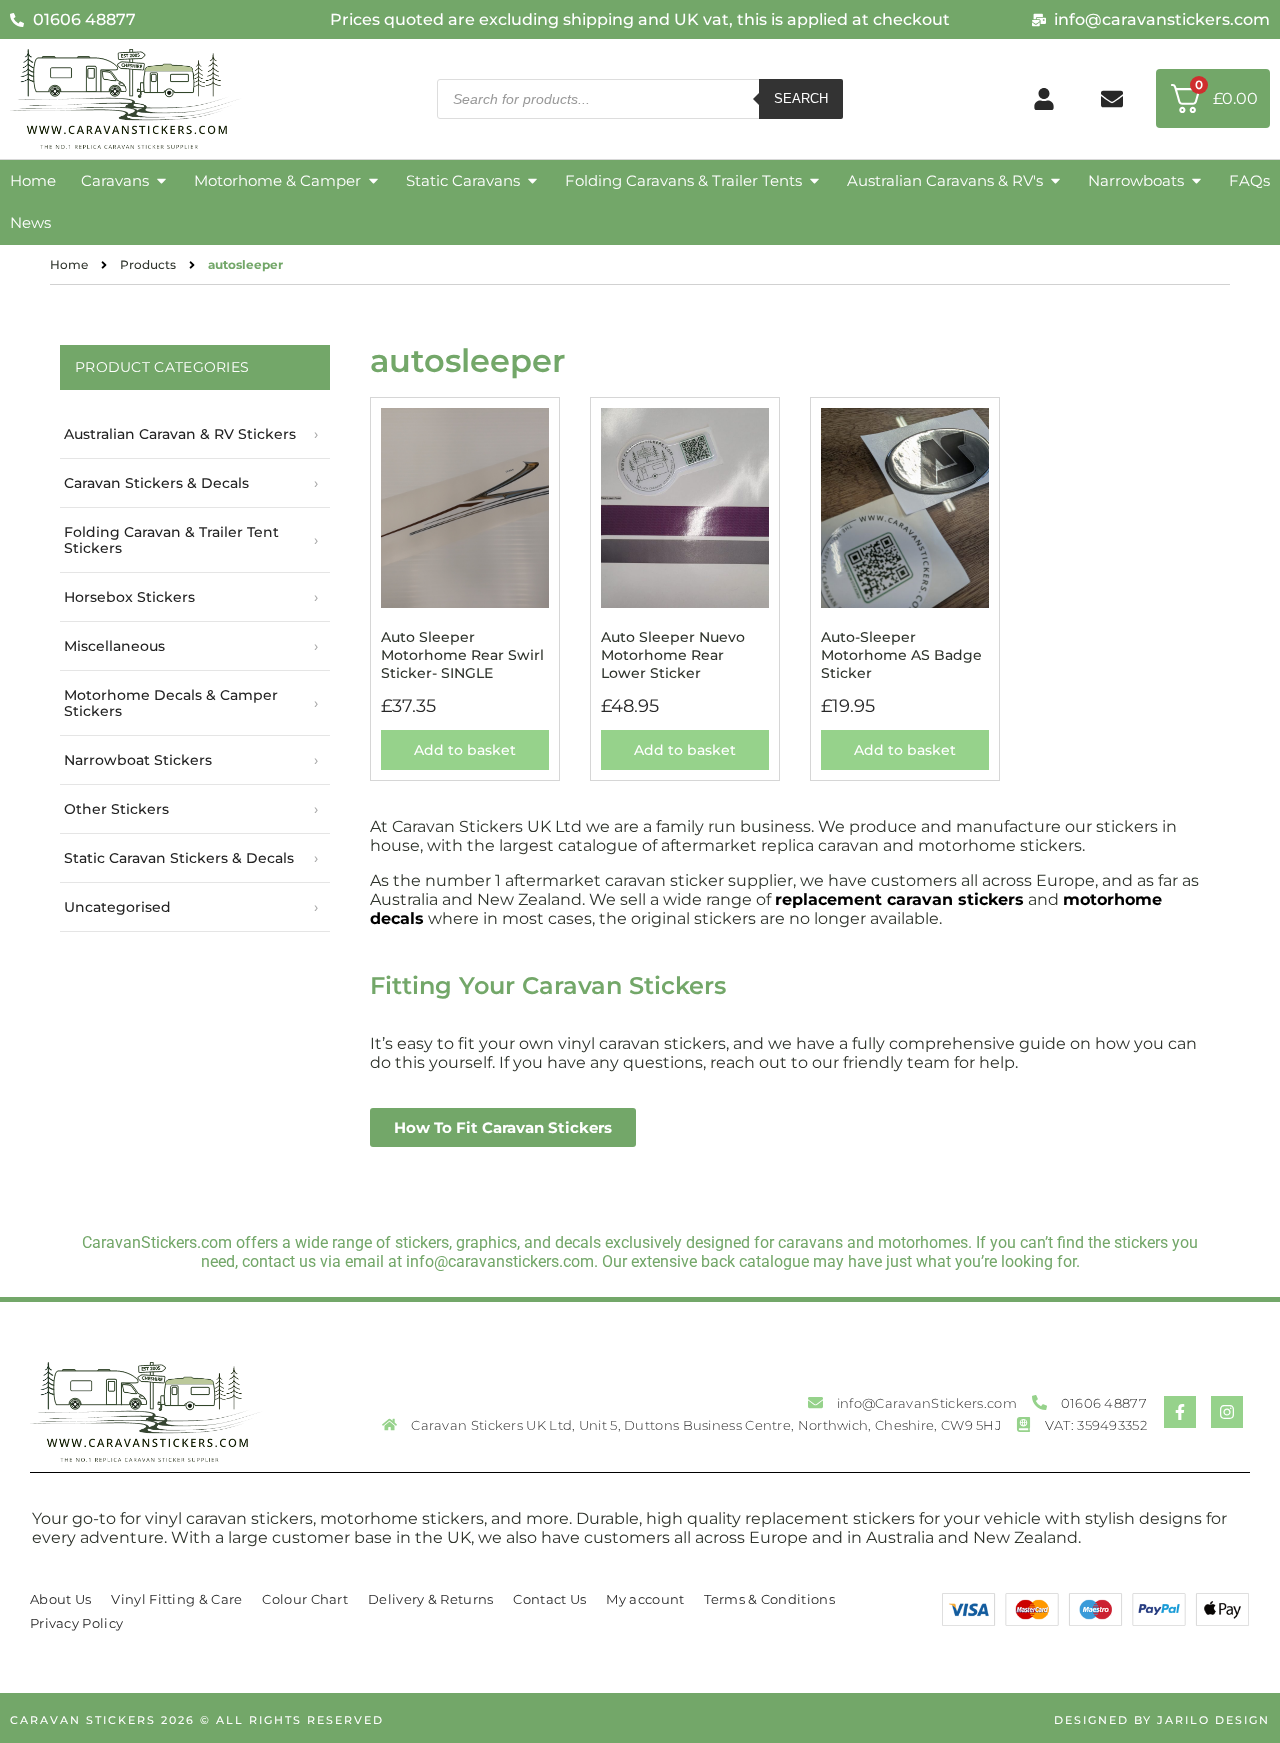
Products (148, 264)
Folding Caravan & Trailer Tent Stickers (171, 540)
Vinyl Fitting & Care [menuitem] (176, 1599)
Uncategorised (117, 907)
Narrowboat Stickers (138, 760)
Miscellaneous (114, 646)
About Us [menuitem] (60, 1599)
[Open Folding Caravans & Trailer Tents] (814, 181)
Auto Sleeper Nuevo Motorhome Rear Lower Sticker (673, 655)
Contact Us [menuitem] (549, 1599)
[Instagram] (1227, 1412)
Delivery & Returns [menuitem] (430, 1599)
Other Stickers (116, 809)
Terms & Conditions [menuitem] (769, 1599)
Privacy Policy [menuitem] (76, 1623)
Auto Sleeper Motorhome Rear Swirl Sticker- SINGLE (462, 655)
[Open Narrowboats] (1196, 181)
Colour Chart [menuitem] (305, 1599)
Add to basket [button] (465, 750)
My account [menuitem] (645, 1599)
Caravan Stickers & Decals (156, 483)
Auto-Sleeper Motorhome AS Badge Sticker (901, 655)
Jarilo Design (1213, 1720)
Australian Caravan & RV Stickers (180, 434)
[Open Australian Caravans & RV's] (1055, 181)
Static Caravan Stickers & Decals (179, 858)
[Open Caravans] (161, 181)
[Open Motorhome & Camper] (373, 181)
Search (801, 98)
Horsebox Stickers (129, 597)
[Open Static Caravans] (532, 181)
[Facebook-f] (1180, 1412)
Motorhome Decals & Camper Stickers (171, 703)
